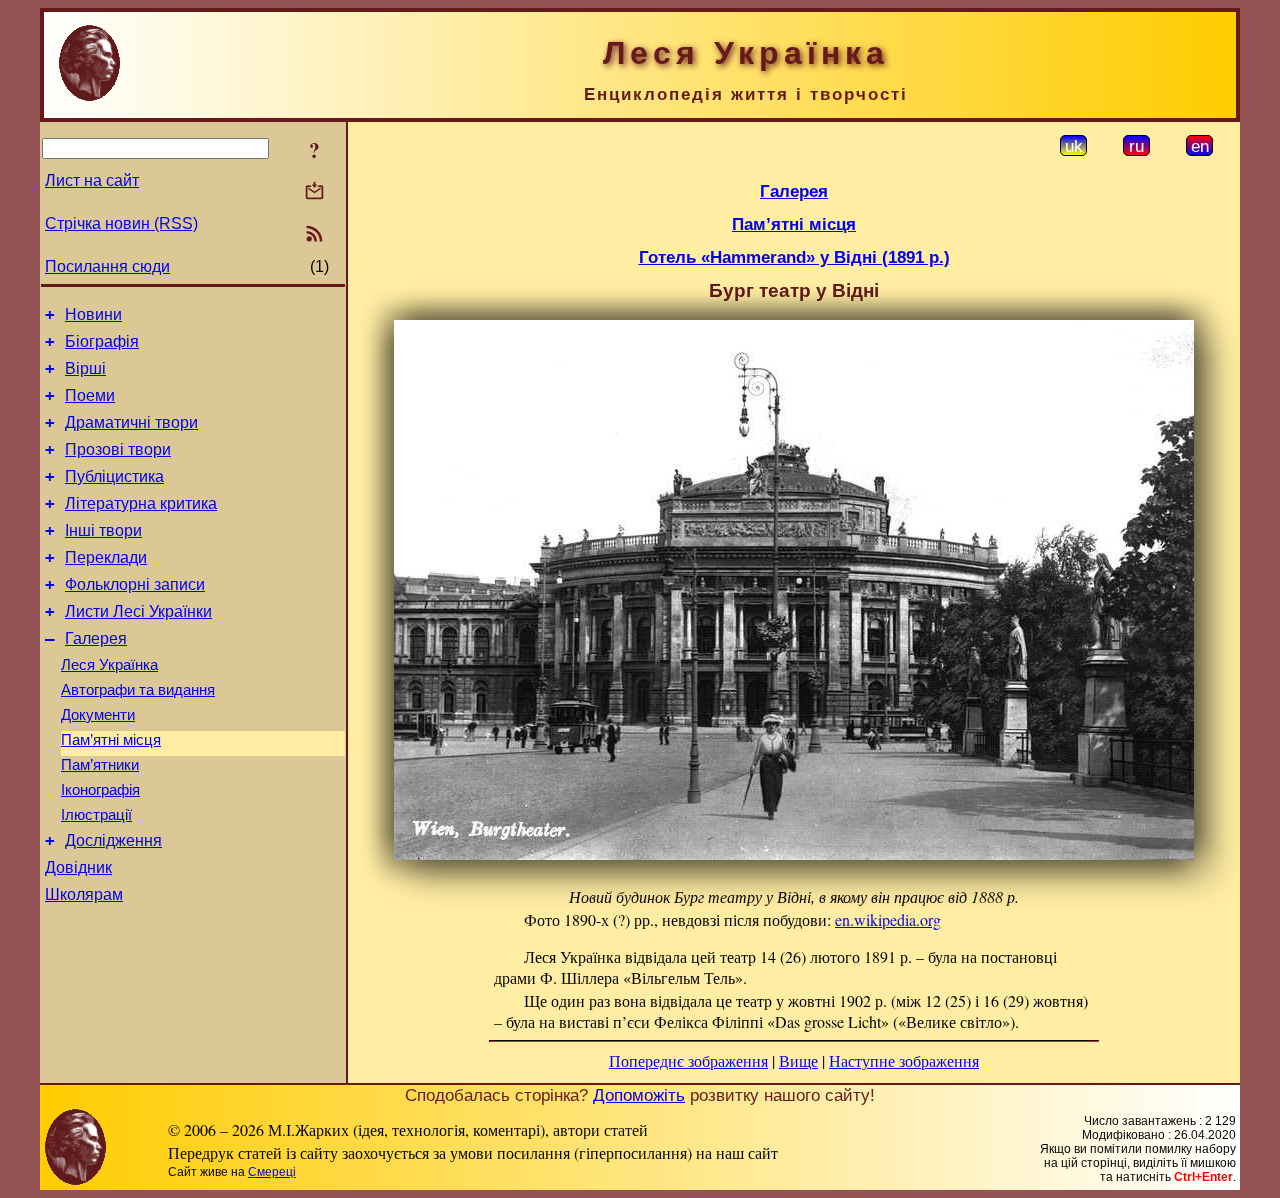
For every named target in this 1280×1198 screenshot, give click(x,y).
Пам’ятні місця (111, 740)
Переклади (106, 557)
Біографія (102, 341)
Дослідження (113, 840)
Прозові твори (118, 449)
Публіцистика (114, 476)
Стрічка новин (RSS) (121, 223)
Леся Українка (109, 665)
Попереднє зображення (688, 1060)
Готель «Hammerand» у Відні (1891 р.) (794, 257)
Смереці (272, 1172)
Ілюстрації (96, 815)
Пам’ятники (100, 765)
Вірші (85, 368)
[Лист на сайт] (314, 192)
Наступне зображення (904, 1060)
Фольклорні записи (135, 584)
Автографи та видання (138, 690)
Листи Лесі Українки (138, 611)
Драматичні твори (131, 422)
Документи (98, 715)
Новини (93, 314)
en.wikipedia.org (888, 919)
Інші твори (103, 530)
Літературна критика (141, 503)
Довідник (78, 867)
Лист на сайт (92, 180)
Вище (798, 1060)
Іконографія (100, 790)
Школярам (84, 894)
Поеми (90, 395)
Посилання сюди (107, 266)
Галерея (96, 638)
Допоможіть (639, 1095)
